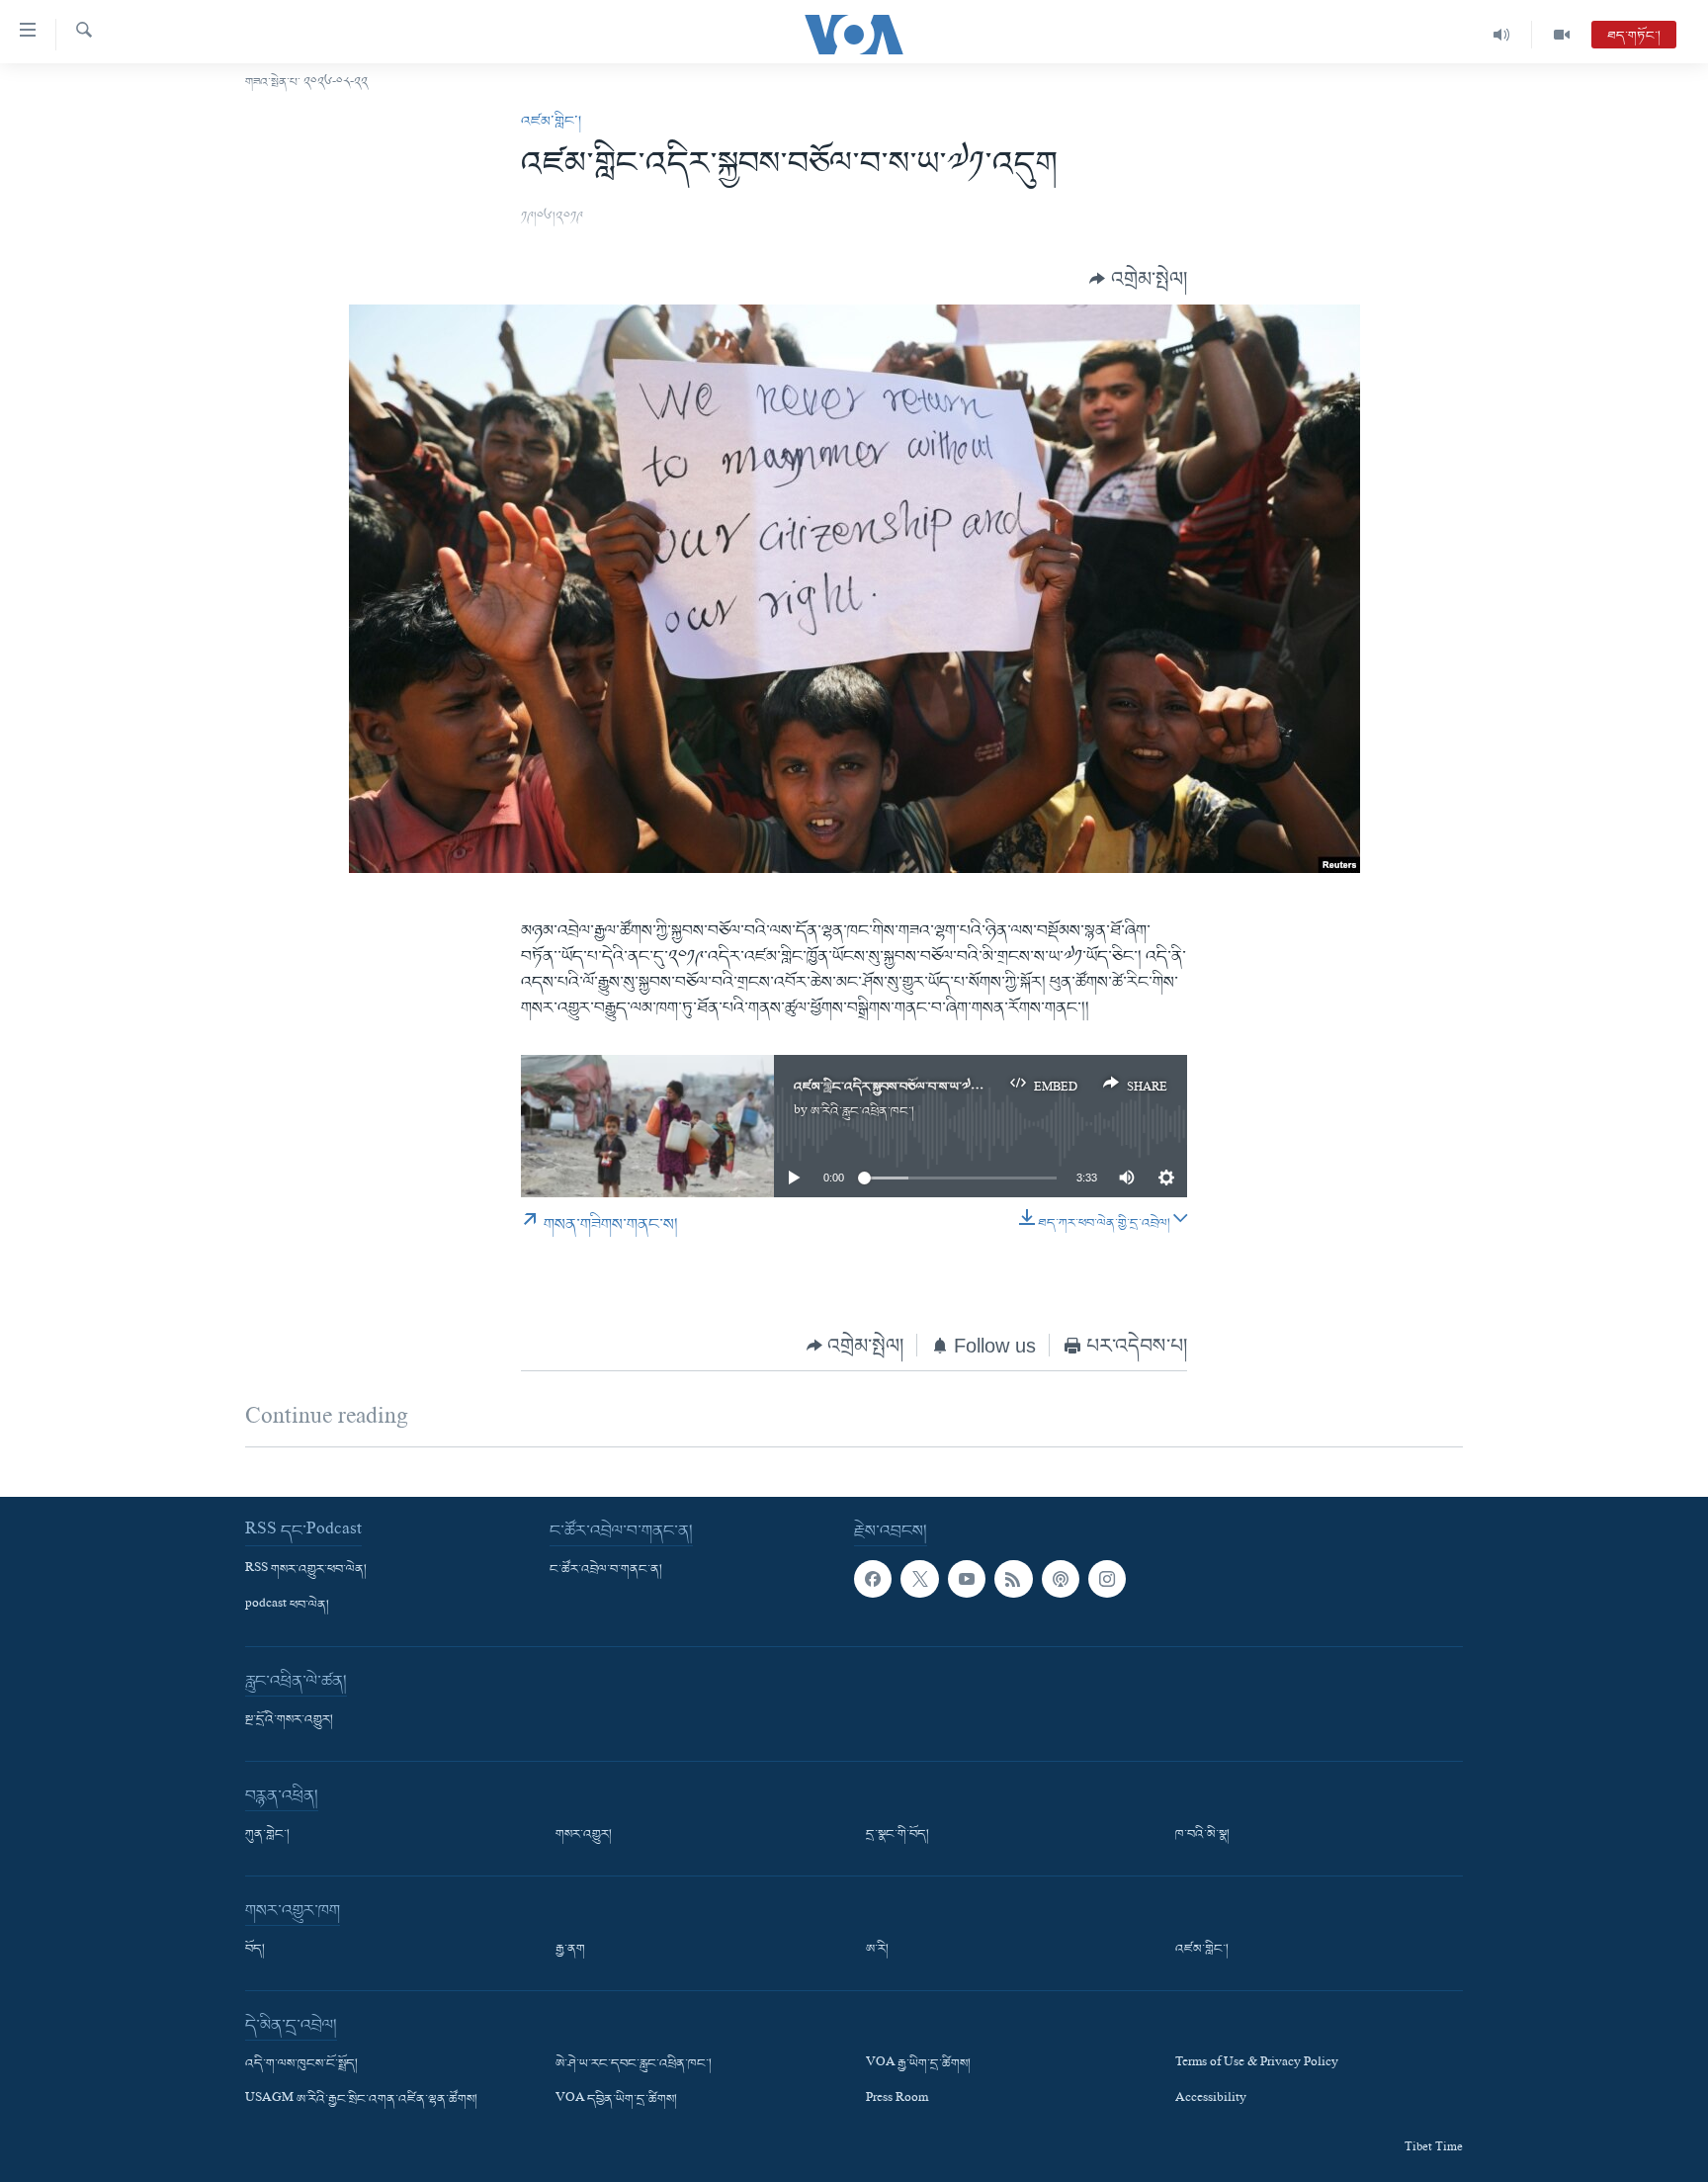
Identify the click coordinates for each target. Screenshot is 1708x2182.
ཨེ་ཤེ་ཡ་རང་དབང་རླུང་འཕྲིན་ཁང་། (634, 2064)
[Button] (1138, 279)
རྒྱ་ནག (570, 1950)
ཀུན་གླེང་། (267, 1835)
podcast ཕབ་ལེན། (287, 1606)
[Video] (1562, 35)
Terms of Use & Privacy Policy (1257, 2064)
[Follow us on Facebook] (873, 1579)
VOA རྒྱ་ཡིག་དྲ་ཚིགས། (918, 2064)
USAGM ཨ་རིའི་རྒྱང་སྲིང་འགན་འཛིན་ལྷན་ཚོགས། (361, 2100)
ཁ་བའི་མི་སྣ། (1202, 1835)
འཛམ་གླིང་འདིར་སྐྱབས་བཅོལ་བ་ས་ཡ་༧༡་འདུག (900, 1087)
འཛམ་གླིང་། (551, 122)
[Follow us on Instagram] (1107, 1579)
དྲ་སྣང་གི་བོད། (897, 1835)
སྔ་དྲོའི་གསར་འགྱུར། (289, 1720)
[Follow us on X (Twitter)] (919, 1579)
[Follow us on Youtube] (967, 1579)
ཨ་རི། (877, 1950)
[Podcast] (1061, 1579)
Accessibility (1211, 2100)
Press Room (897, 2100)
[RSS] (1013, 1579)
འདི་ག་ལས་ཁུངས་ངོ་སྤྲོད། (301, 2064)
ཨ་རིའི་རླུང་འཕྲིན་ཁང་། (862, 1112)
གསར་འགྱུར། (584, 1835)
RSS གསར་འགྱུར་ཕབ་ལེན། (306, 1570)
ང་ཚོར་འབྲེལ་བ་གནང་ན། (606, 1570)
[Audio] (1502, 35)
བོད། (255, 1950)
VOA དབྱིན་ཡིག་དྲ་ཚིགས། (616, 2100)
